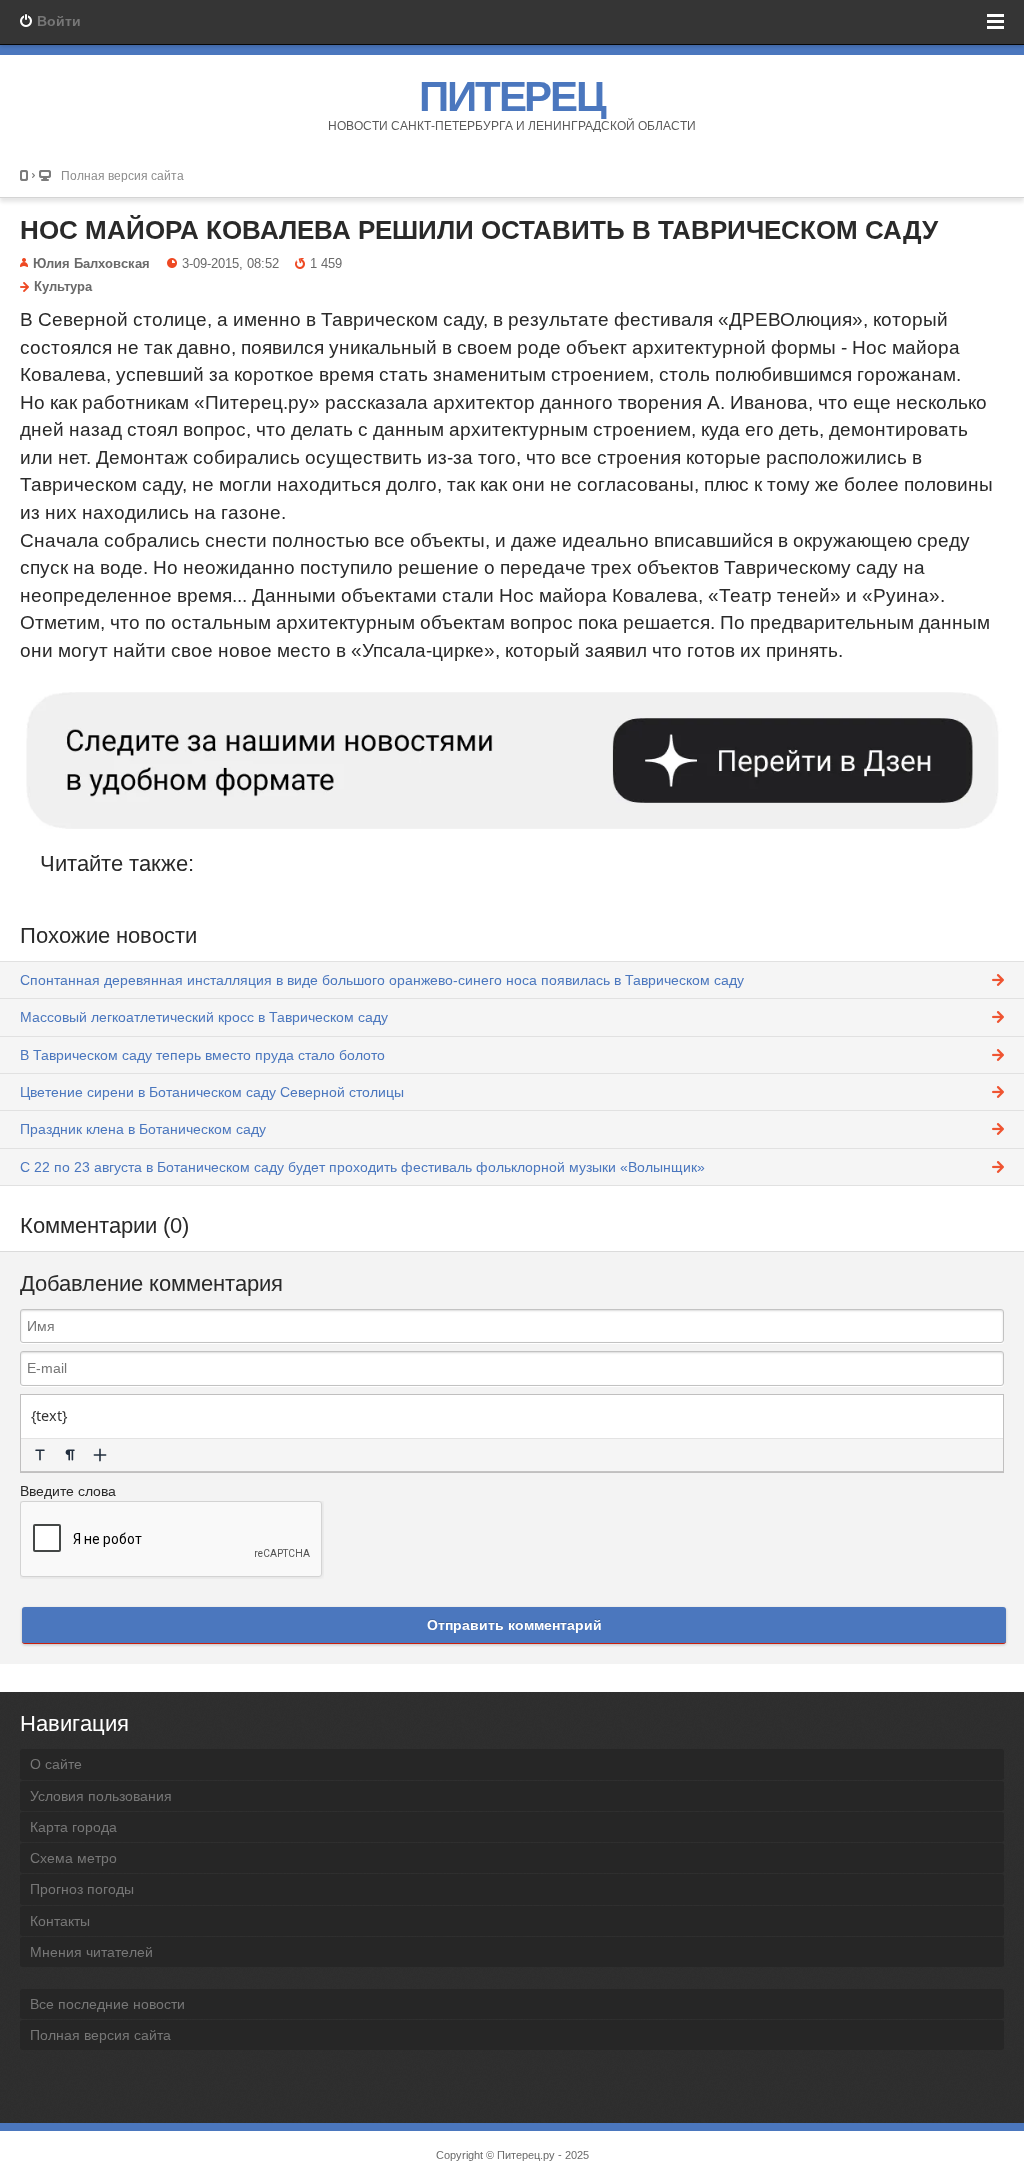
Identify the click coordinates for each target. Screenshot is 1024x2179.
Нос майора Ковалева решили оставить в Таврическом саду (479, 230)
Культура (63, 287)
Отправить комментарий (514, 1625)
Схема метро (73, 1858)
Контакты (60, 1921)
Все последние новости (107, 2004)
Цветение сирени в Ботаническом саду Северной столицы (212, 1092)
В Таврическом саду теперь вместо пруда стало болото (202, 1055)
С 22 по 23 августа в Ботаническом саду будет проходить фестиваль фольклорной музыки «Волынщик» (362, 1167)
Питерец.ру (526, 2155)
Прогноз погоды (82, 1889)
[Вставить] (100, 1455)
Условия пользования (101, 1796)
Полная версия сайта (122, 175)
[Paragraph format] (70, 1455)
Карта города (73, 1827)
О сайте (56, 1764)
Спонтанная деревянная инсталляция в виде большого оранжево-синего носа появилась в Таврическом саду (382, 980)
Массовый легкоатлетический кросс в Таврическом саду (204, 1017)
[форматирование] (40, 1455)
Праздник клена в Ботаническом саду (143, 1129)
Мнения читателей (91, 1952)
